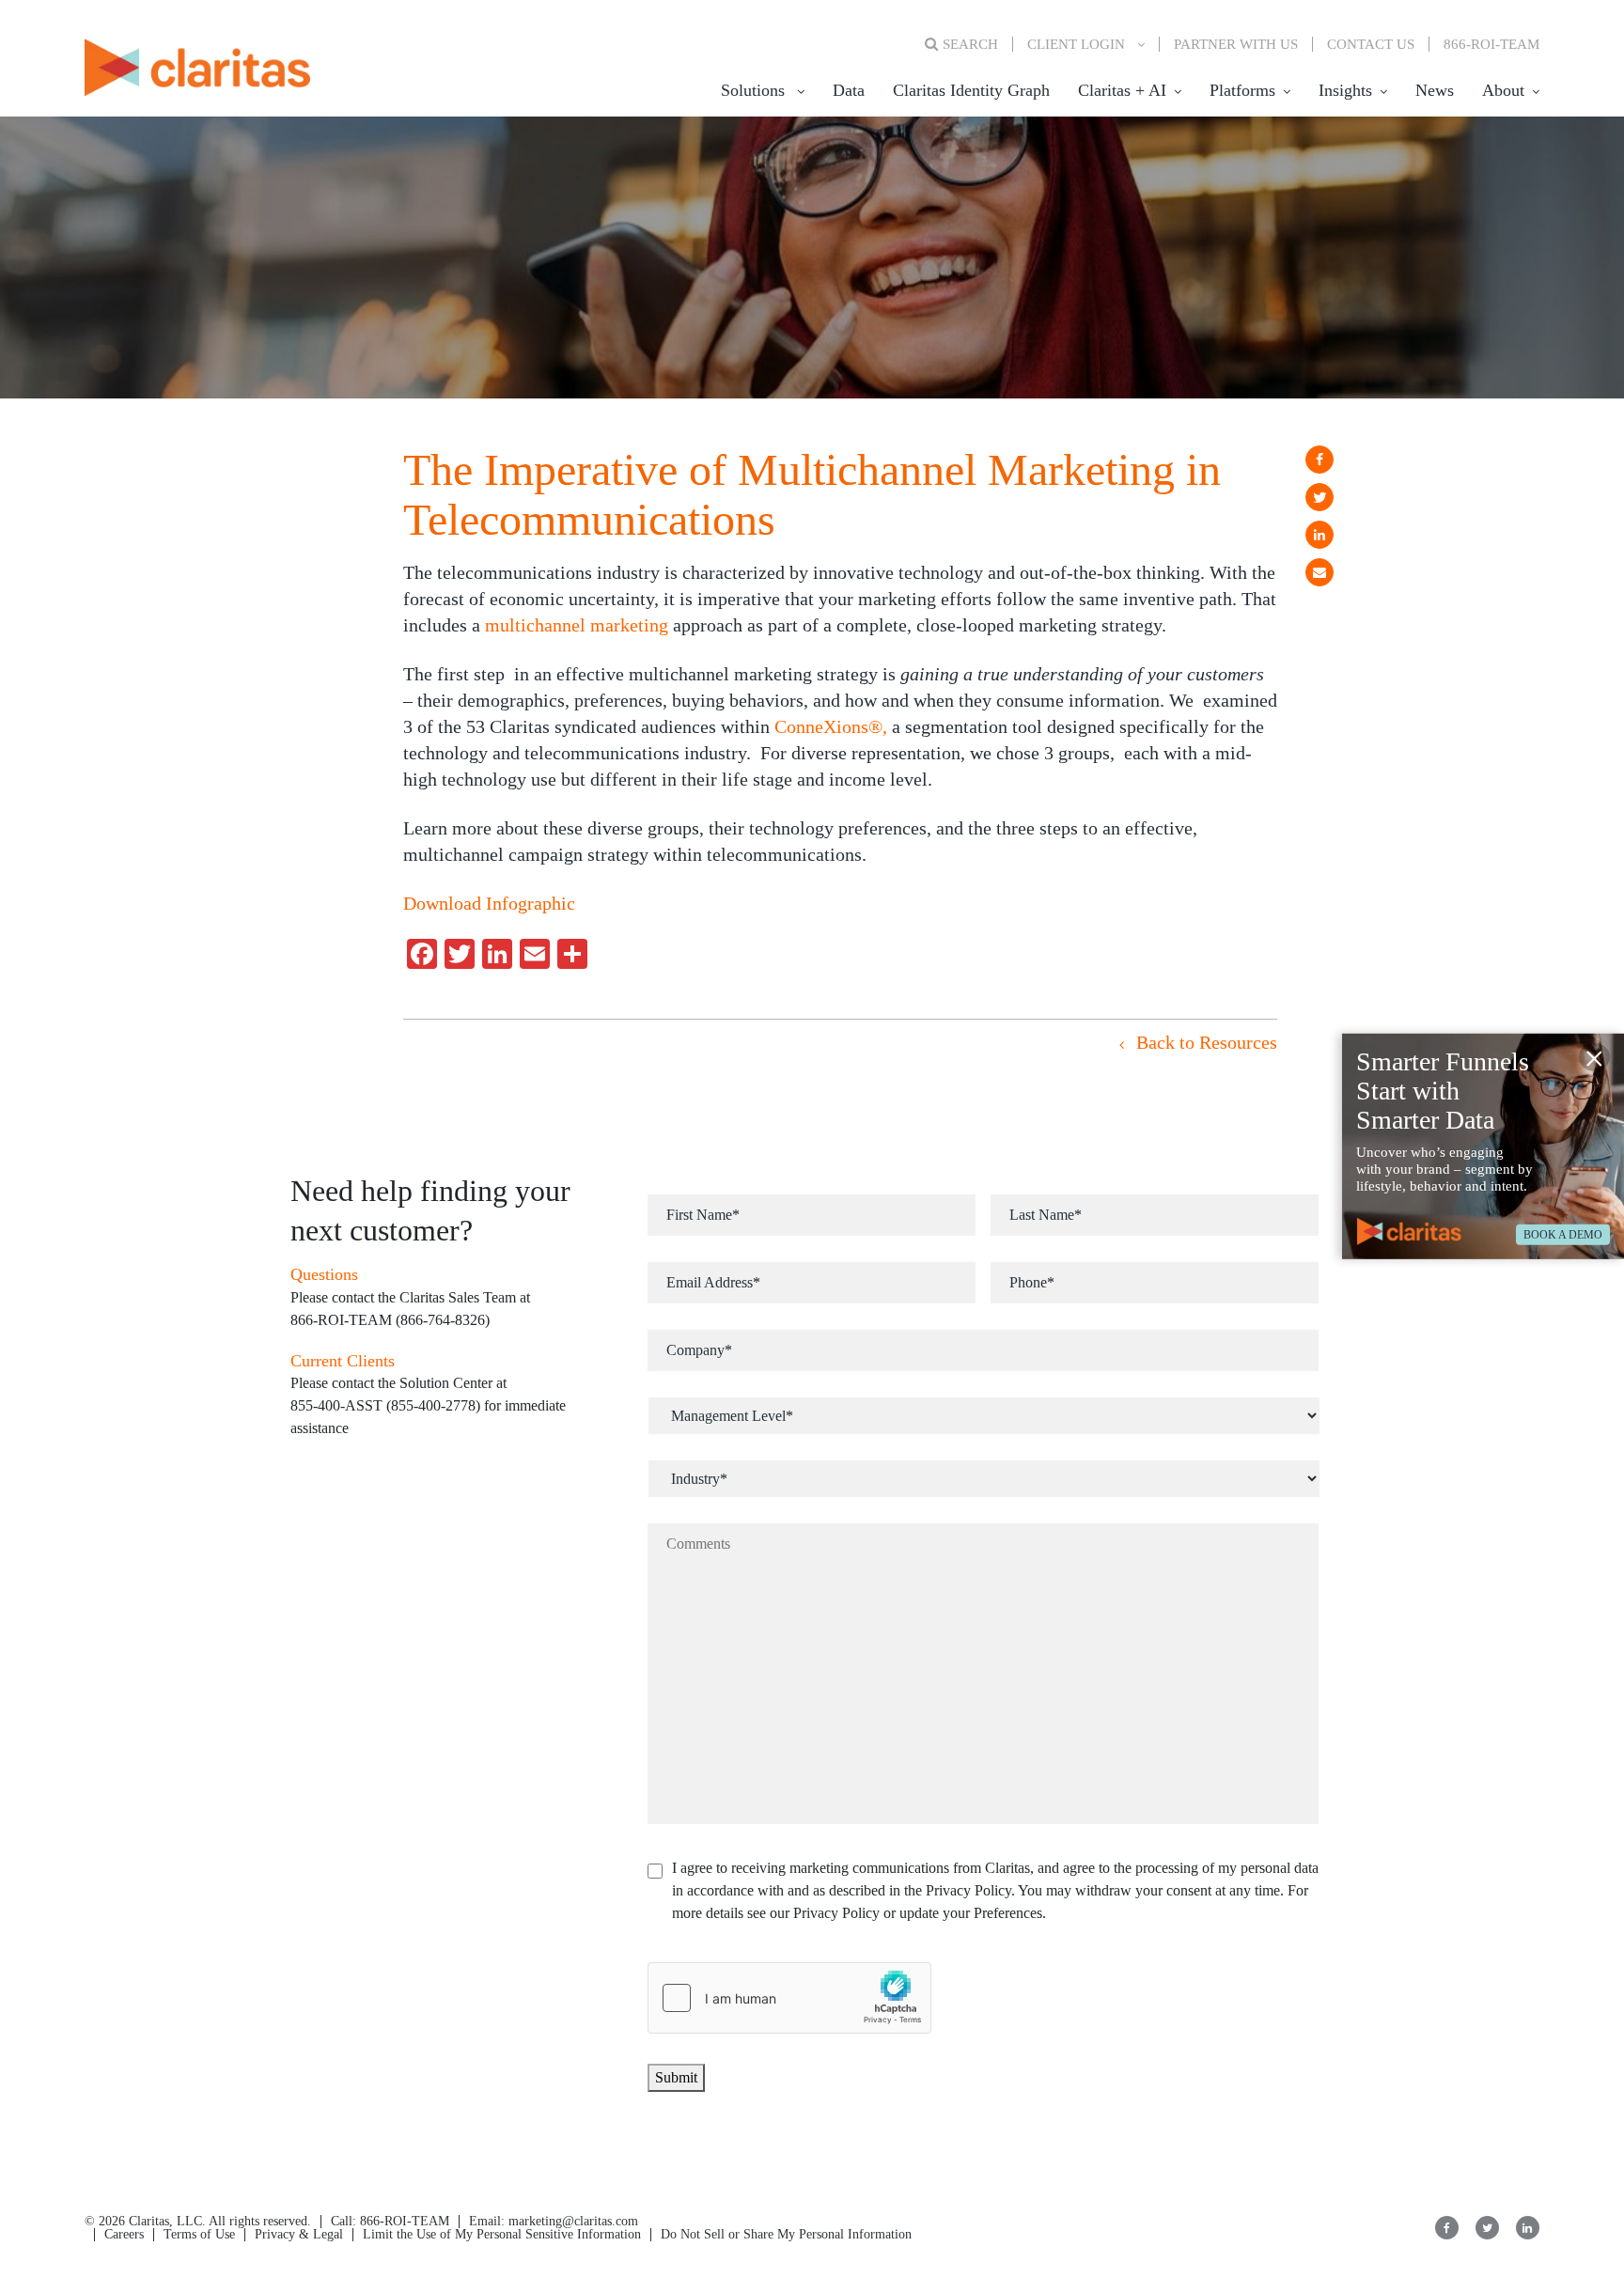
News (1435, 90)
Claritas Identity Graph (971, 90)
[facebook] (1319, 460)
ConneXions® (828, 726)
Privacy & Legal (299, 2234)
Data (849, 90)
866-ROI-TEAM (1491, 44)
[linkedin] (1319, 535)
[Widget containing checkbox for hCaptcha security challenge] (789, 1998)
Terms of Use (199, 2234)
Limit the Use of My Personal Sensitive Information (502, 2234)
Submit (676, 2077)
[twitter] (1319, 497)
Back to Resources (1204, 1042)
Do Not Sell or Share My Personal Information (786, 2234)
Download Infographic (489, 903)
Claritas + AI (1122, 90)
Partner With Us (1236, 44)
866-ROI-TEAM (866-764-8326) (390, 1320)
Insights (1345, 90)
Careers (124, 2234)
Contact (1371, 44)
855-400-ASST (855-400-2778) (385, 1405)
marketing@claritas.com (571, 2221)
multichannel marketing (577, 625)
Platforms (1242, 90)
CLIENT (1076, 44)
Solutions (753, 90)
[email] (1319, 572)
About (1503, 90)
